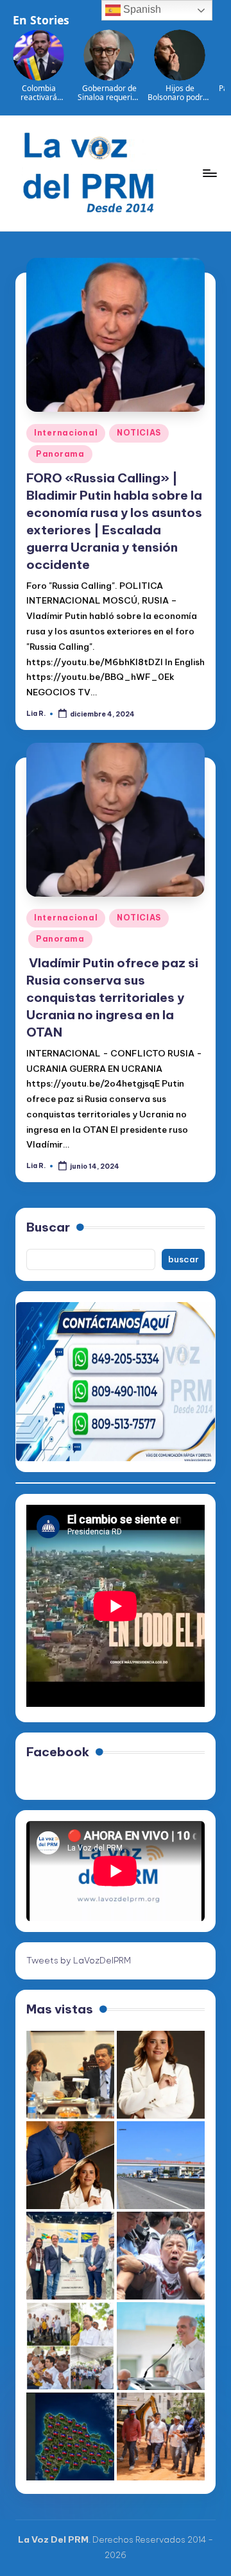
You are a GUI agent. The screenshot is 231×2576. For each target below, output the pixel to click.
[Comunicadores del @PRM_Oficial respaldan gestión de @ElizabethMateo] (161, 2075)
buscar (184, 1259)
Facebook (58, 1752)
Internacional (66, 433)
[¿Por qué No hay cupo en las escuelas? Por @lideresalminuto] (70, 2436)
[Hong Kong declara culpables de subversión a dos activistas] (161, 2256)
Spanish (141, 9)
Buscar (48, 1227)
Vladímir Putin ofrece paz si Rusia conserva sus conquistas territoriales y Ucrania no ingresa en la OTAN (112, 997)
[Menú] (209, 173)
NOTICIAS (139, 433)
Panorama (60, 454)
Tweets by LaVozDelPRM (79, 1960)
